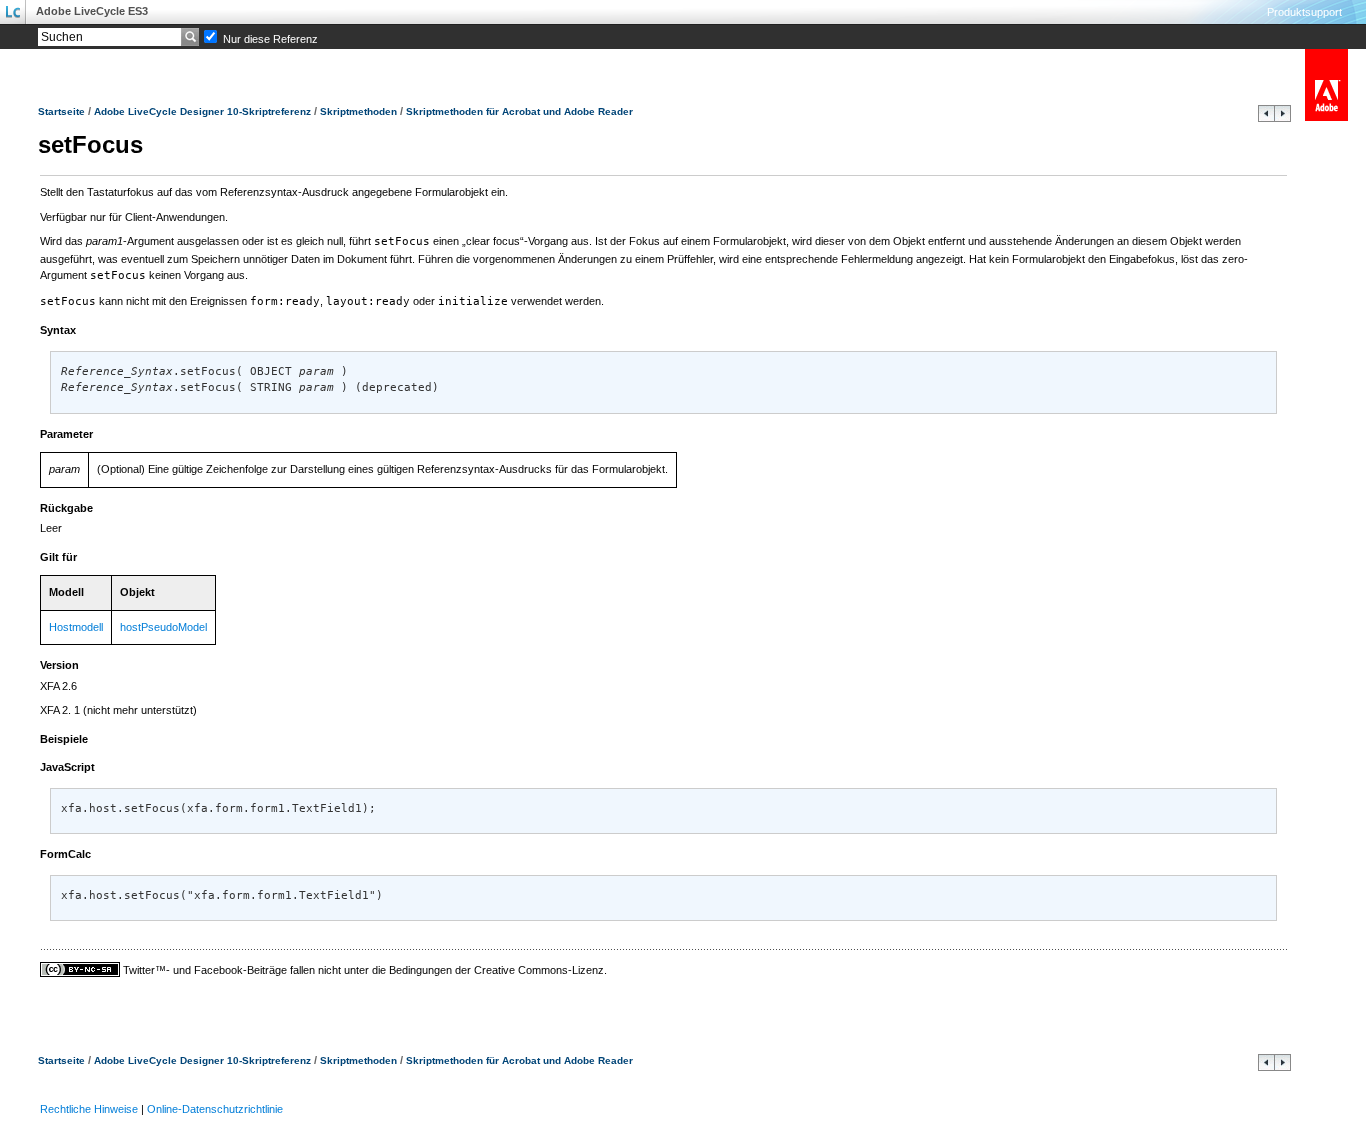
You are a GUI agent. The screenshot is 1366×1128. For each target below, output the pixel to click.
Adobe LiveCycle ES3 (92, 11)
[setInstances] (1282, 118)
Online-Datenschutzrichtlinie (215, 1109)
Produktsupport (1304, 12)
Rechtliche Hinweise (89, 1109)
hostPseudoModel (163, 627)
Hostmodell (76, 627)
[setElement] (1266, 118)
